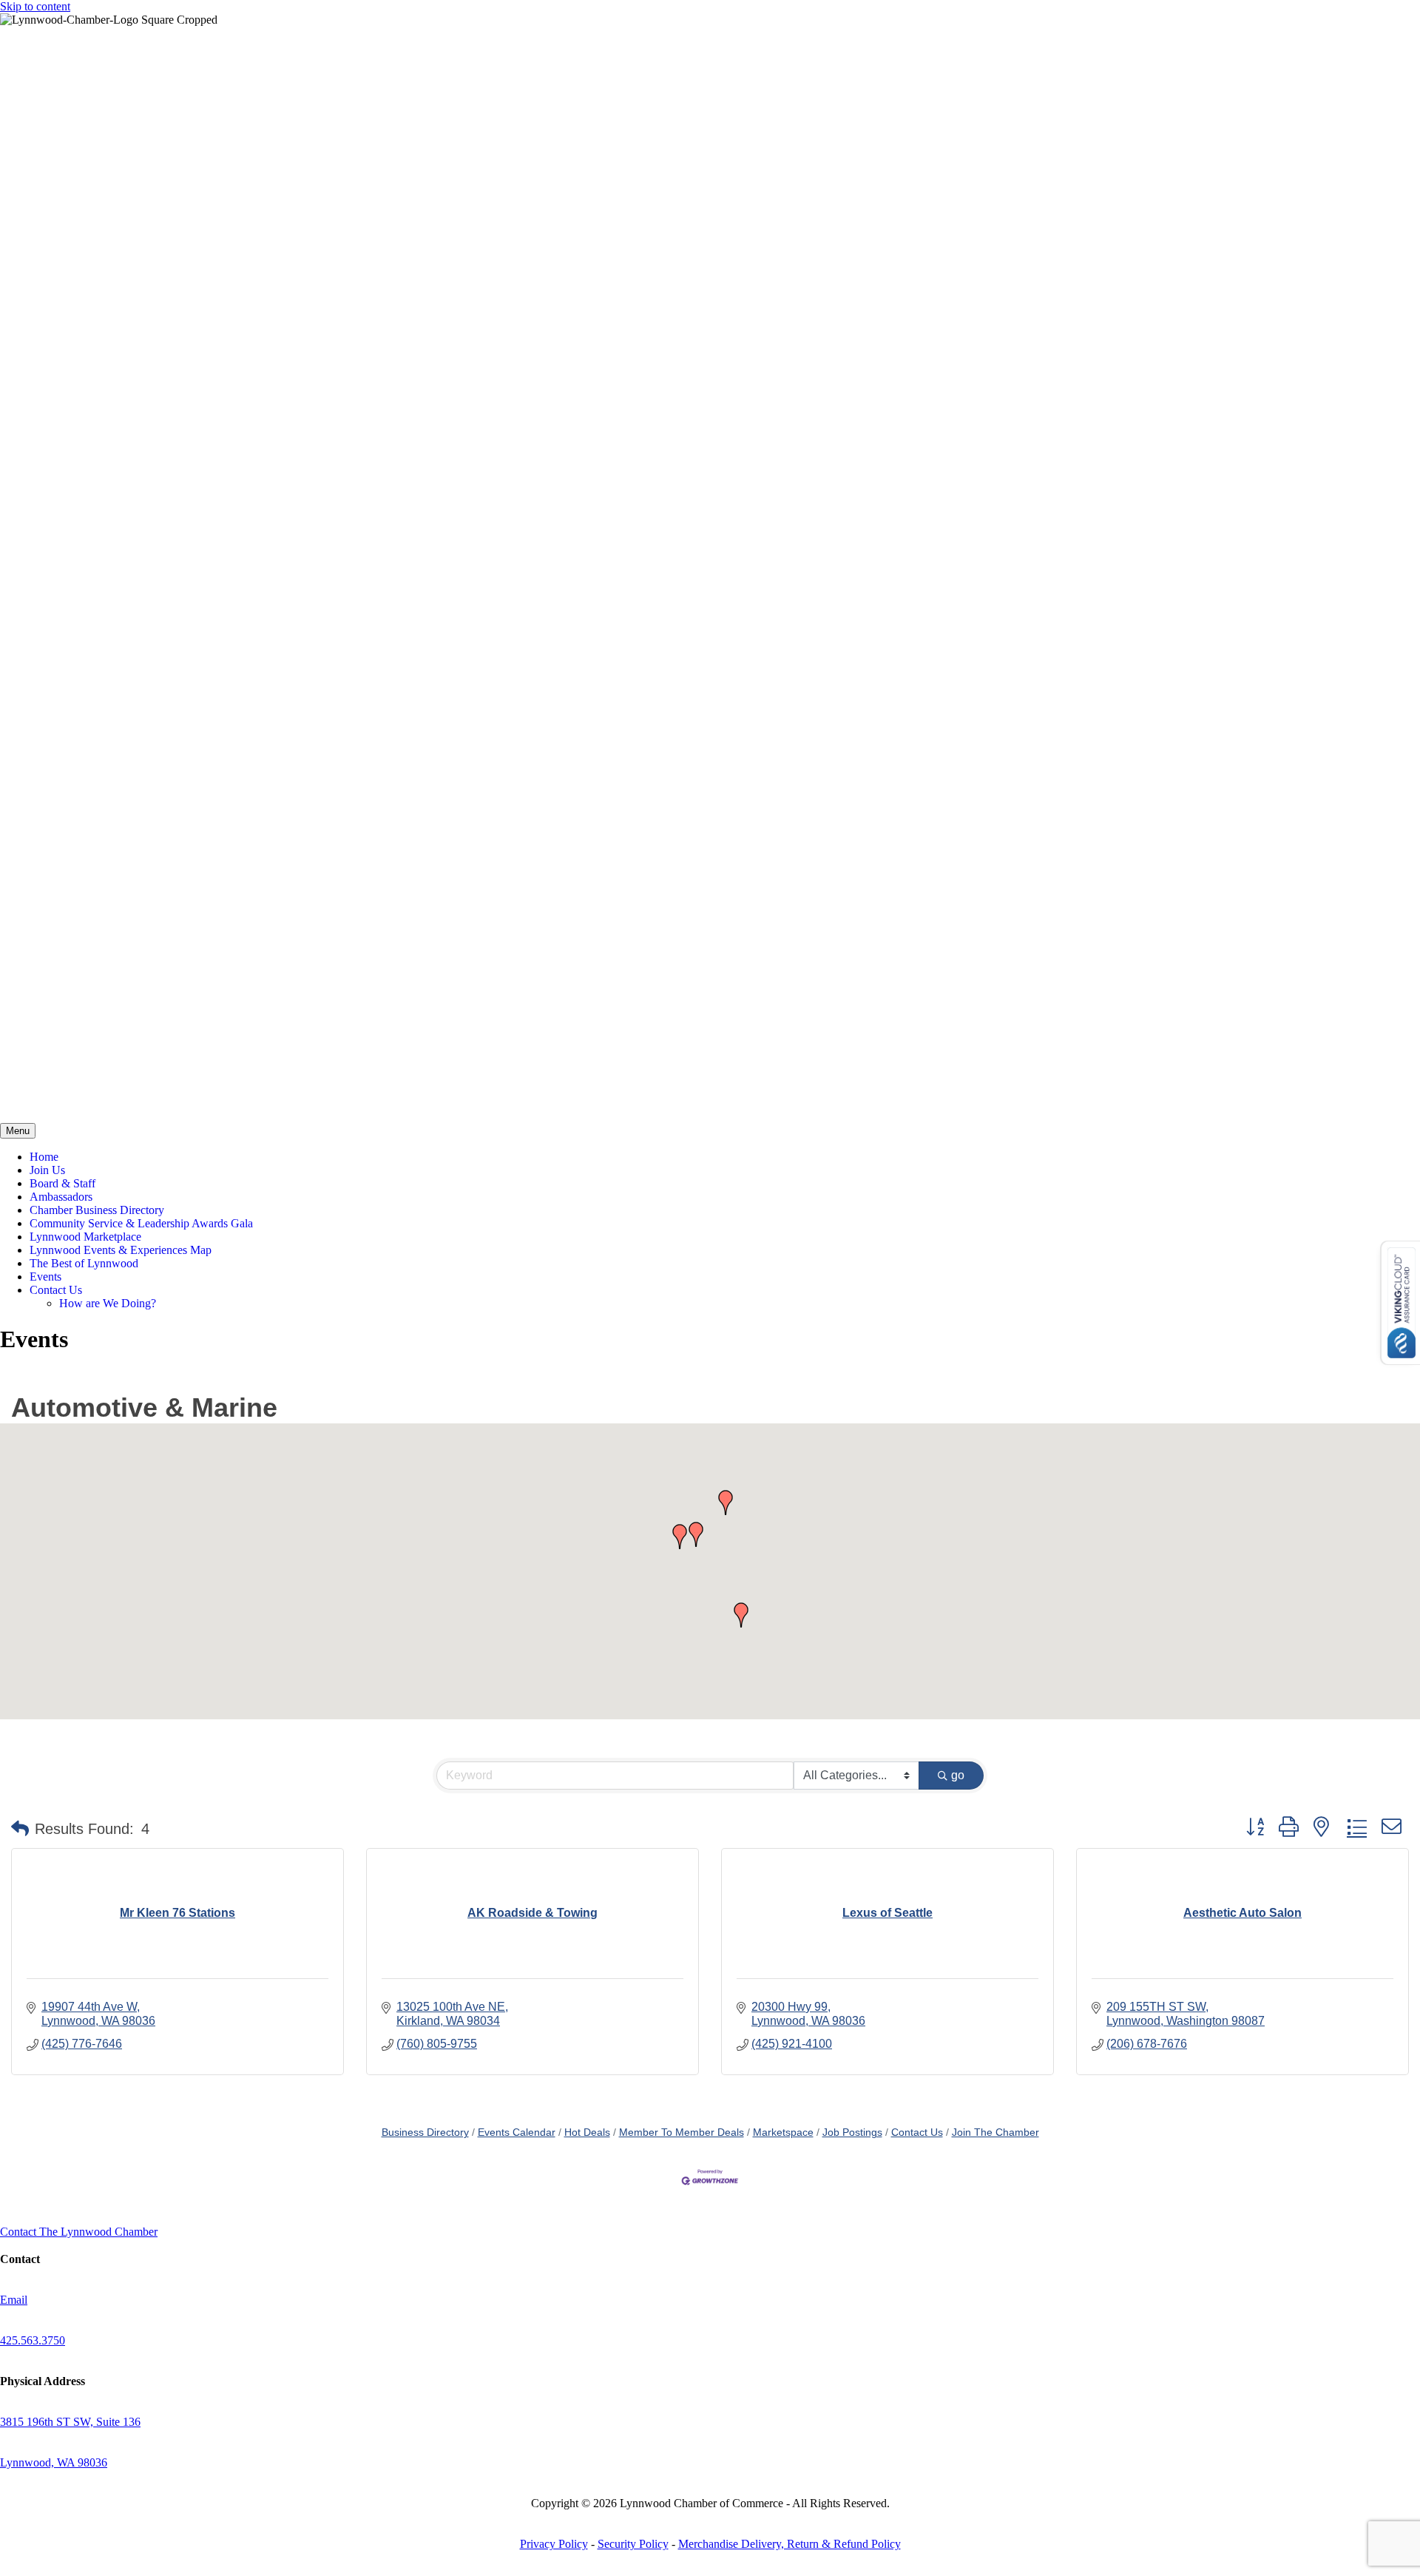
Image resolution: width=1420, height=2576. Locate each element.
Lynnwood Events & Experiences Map (121, 1250)
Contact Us (56, 1290)
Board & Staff (62, 1183)
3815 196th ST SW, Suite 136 (70, 2422)
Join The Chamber (995, 2132)
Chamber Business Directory (97, 1210)
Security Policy (633, 2544)
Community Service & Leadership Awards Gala (141, 1223)
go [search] (958, 1775)
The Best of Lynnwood (84, 1263)
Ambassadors (61, 1197)
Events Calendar (517, 2132)
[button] (696, 1534)
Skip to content (35, 6)
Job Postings (852, 2132)
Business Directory (425, 2132)
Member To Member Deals (682, 2132)
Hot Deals (587, 2132)
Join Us (47, 1170)
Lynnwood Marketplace (85, 1237)
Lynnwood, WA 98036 (54, 2462)
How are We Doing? (108, 1303)
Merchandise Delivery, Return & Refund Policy (790, 2544)
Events (45, 1277)
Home (44, 1157)
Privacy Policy (554, 2544)
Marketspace (783, 2132)
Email (14, 2300)
